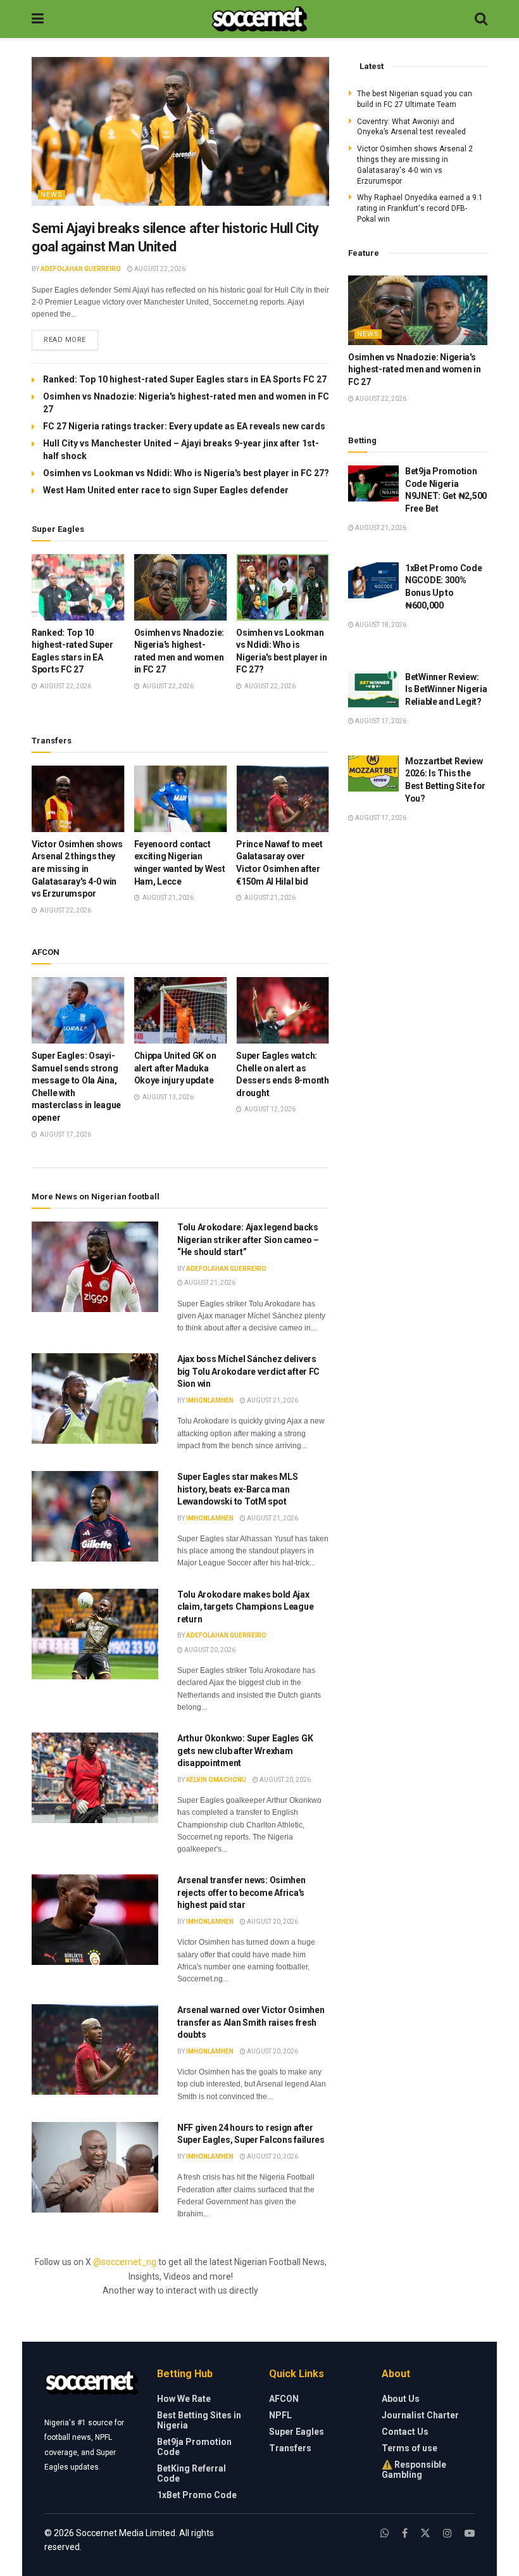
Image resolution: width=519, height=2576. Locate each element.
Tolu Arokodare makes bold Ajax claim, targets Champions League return (245, 1607)
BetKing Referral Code (191, 2473)
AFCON (284, 2399)
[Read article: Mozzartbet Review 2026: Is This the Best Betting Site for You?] (373, 773)
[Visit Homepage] (259, 19)
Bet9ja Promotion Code (194, 2447)
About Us (401, 2399)
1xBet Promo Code (197, 2495)
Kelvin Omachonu (216, 1780)
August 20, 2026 (209, 1650)
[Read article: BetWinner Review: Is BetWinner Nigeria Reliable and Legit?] (373, 689)
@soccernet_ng (125, 2262)
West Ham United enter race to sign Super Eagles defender (166, 490)
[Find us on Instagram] (447, 2533)
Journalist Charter (420, 2415)
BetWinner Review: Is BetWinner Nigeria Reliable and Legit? (446, 689)
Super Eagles (297, 2432)
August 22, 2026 (159, 269)
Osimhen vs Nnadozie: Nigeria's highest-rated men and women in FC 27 (415, 369)
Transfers (290, 2448)
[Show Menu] (38, 19)
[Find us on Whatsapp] (385, 2533)
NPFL (280, 2415)
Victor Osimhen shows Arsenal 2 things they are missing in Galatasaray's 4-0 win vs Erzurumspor (77, 869)
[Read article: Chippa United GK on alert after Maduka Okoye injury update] (181, 1010)
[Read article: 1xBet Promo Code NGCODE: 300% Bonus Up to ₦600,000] (373, 580)
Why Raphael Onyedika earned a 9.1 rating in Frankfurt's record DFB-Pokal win (420, 208)
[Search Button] (481, 19)
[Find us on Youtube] (470, 2533)
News (52, 195)
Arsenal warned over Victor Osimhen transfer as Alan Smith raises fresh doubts (251, 2022)
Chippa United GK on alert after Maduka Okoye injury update (175, 1068)
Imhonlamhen (210, 1400)
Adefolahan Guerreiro (81, 269)
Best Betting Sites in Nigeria (199, 2420)
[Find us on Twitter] (425, 2533)
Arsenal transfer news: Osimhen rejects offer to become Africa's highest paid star (241, 1892)
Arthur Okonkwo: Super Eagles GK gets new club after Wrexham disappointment (245, 1751)
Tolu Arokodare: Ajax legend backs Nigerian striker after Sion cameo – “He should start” (248, 1240)
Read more (71, 339)
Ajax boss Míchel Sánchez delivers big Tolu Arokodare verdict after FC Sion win (248, 1371)
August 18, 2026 (380, 625)
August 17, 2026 (380, 721)
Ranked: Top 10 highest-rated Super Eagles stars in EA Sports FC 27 (185, 379)
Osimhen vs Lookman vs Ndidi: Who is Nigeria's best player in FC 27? (186, 473)
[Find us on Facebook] (405, 2533)
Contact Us (405, 2432)
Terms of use (410, 2448)
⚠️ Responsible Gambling (414, 2470)
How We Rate (184, 2399)
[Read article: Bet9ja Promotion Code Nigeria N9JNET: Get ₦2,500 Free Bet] (373, 483)
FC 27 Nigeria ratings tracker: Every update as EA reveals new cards (184, 426)
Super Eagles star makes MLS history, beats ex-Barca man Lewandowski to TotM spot (237, 1489)
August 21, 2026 (209, 1283)
